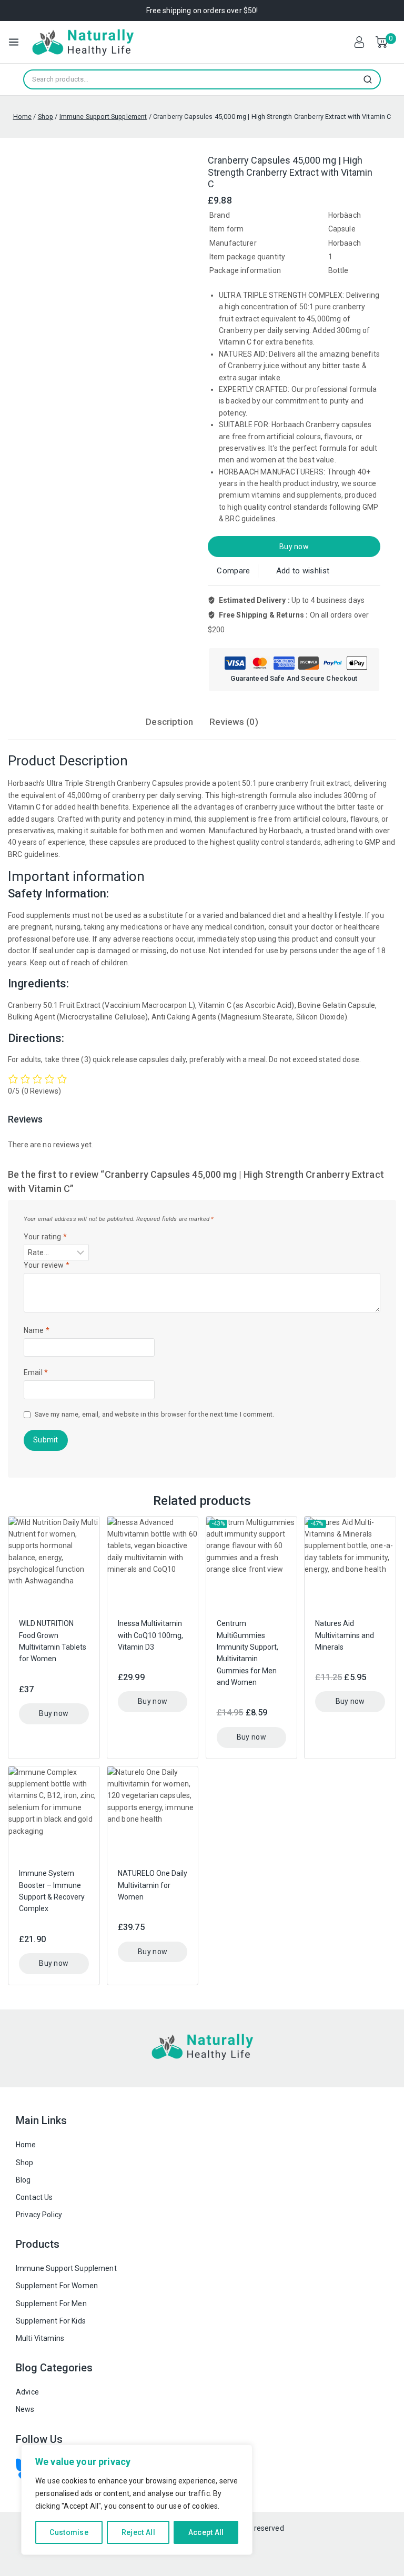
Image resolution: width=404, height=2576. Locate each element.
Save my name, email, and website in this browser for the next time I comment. (154, 1414)
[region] (137, 2500)
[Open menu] (14, 42)
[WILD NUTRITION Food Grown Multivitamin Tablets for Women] (54, 1562)
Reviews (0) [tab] (234, 722)
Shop (25, 2163)
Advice (27, 2392)
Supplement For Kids (51, 2321)
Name (37, 1330)
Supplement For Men (51, 2304)
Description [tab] (169, 722)
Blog (23, 2180)
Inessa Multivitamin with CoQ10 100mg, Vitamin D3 (150, 1635)
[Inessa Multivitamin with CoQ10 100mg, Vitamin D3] (153, 1562)
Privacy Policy (39, 2215)
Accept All (206, 2532)
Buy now (294, 547)
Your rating (45, 1237)
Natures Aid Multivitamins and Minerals (345, 1635)
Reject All (138, 2532)
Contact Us (34, 2197)
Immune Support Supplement (66, 2268)
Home (26, 2145)
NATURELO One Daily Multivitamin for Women (153, 1885)
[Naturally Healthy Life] (83, 42)
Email (36, 1372)
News (25, 2409)
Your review (47, 1265)
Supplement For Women (57, 2286)
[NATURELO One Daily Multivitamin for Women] (153, 1812)
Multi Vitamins (40, 2338)
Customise (69, 2532)
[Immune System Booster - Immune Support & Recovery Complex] (54, 1812)
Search (371, 79)
